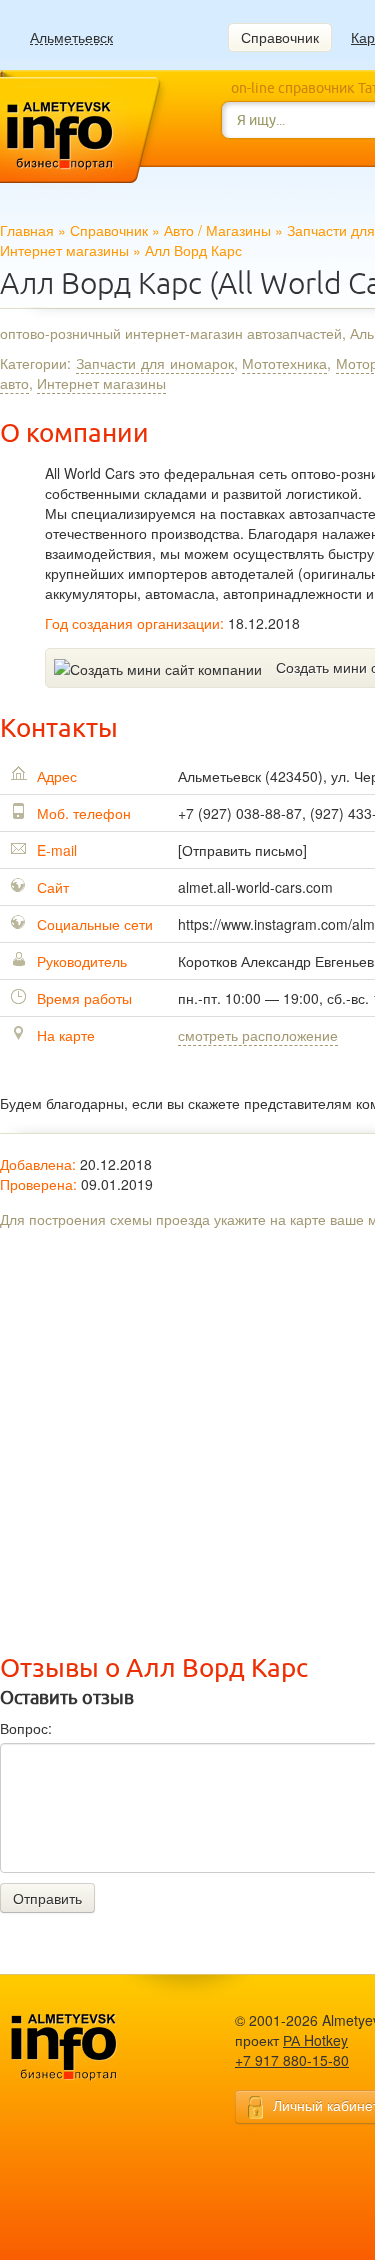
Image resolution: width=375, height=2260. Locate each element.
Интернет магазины (64, 250)
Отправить (47, 1898)
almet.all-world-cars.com (255, 887)
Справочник (280, 37)
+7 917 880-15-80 (292, 2060)
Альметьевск (71, 37)
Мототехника (284, 363)
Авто (179, 230)
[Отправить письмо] (242, 850)
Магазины (238, 230)
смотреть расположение (258, 1035)
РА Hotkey (315, 2040)
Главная (27, 230)
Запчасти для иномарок (155, 363)
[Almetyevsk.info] (95, 2047)
